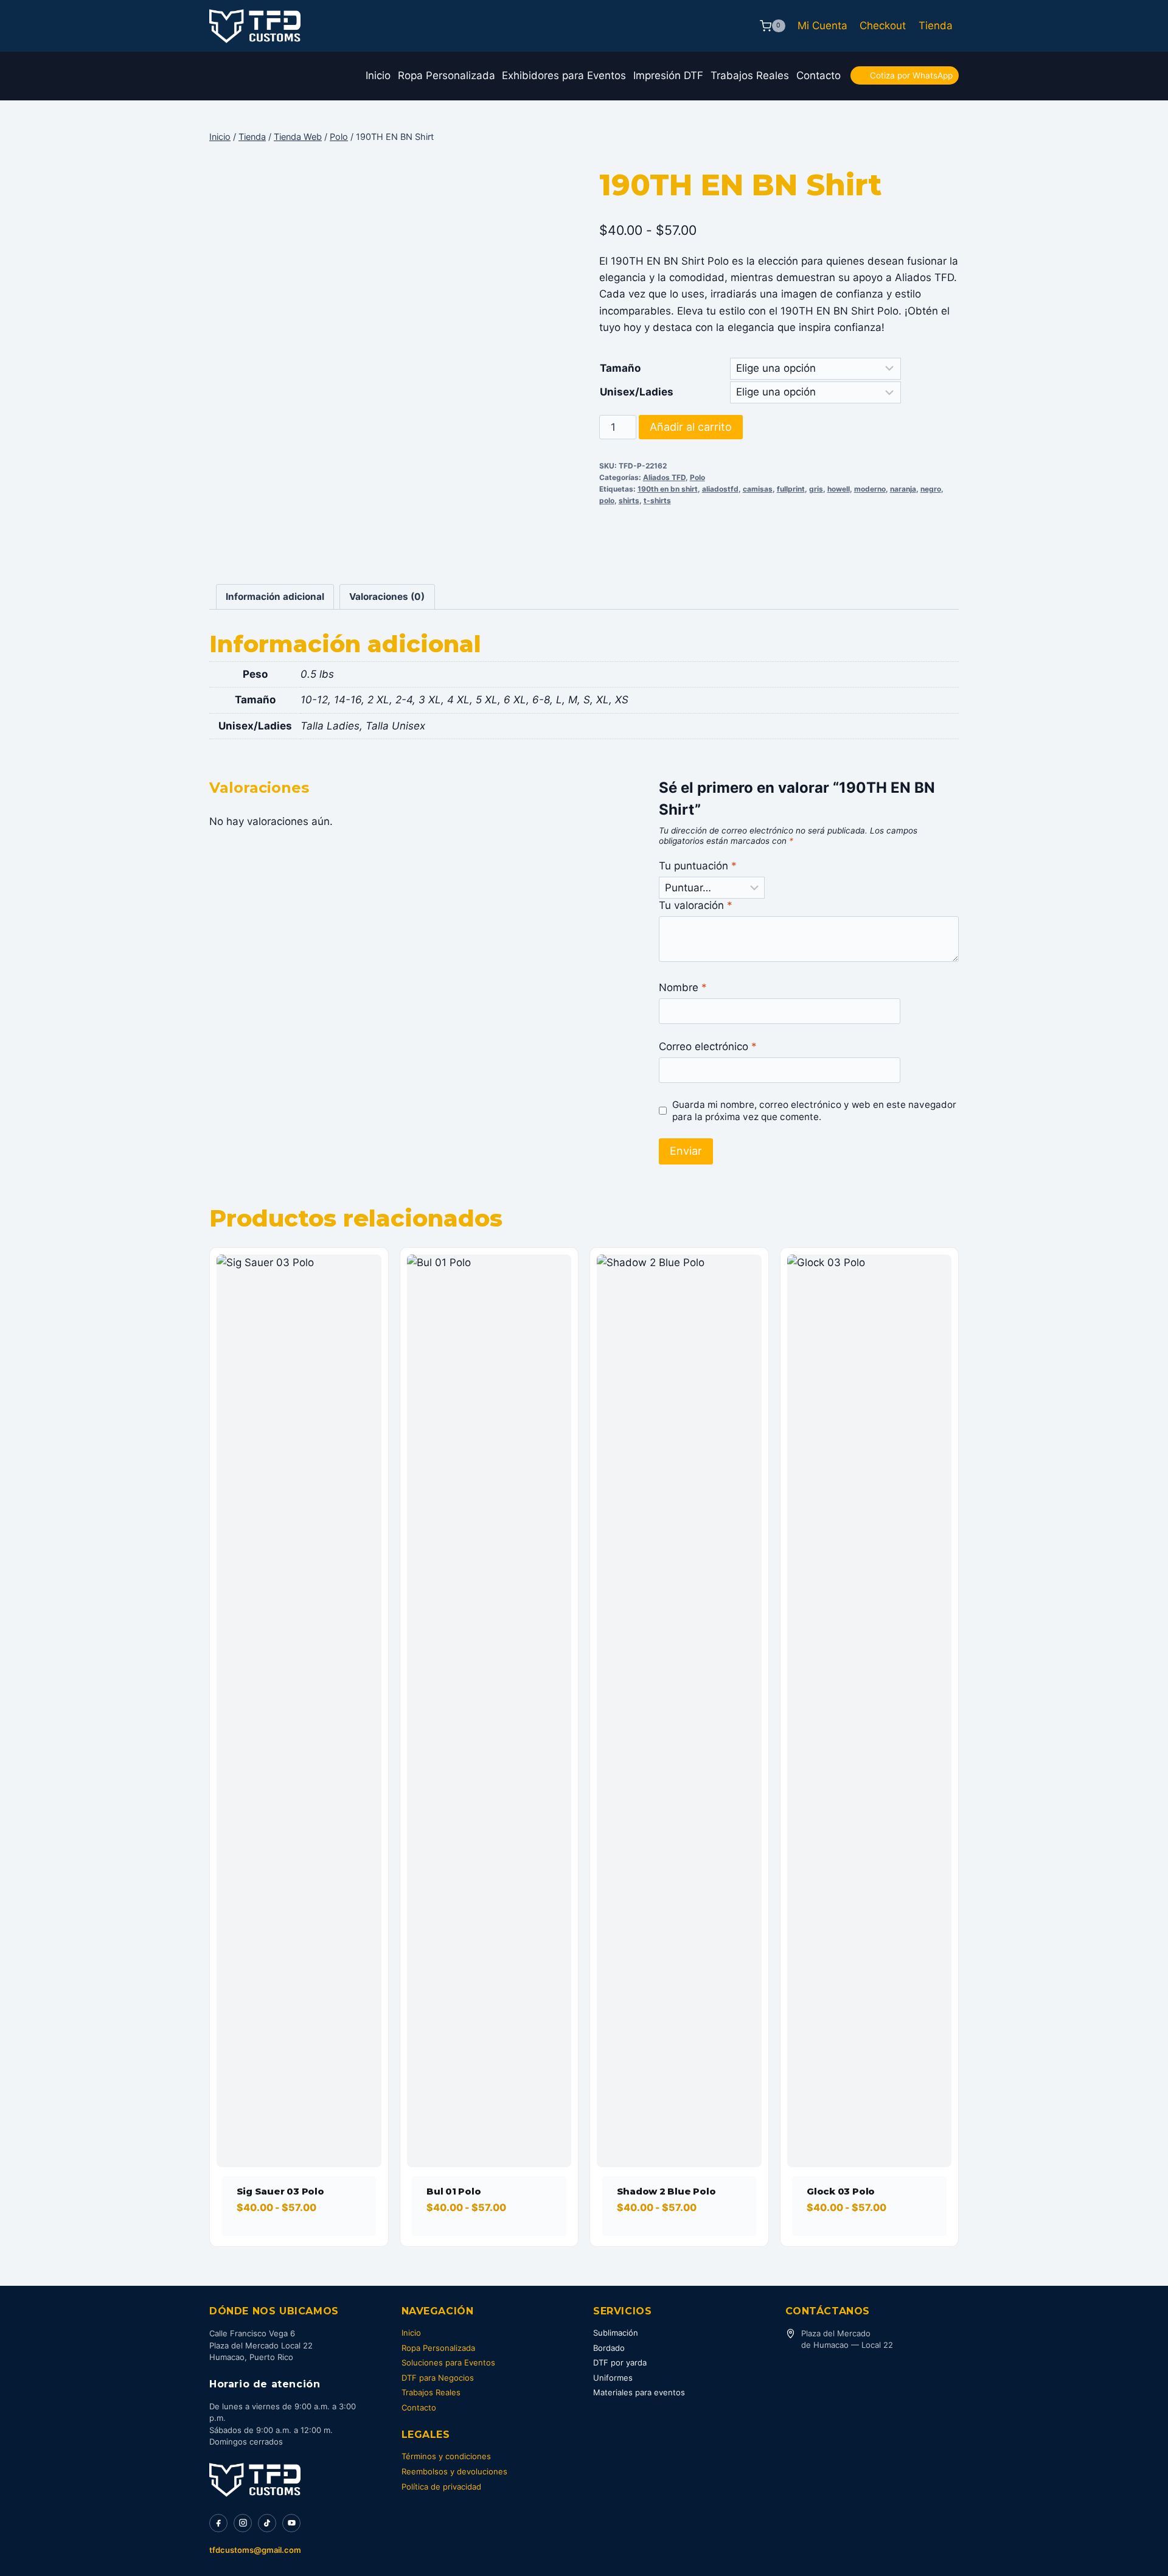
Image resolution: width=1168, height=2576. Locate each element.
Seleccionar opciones (294, 2242)
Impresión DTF (668, 75)
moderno (870, 489)
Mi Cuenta (822, 26)
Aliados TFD (664, 477)
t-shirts (657, 500)
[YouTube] (291, 2523)
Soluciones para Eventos (448, 2362)
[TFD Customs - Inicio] (255, 2480)
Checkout (883, 26)
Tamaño (620, 368)
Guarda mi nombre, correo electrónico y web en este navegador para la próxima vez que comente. (814, 1111)
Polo (697, 477)
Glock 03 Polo (841, 2191)
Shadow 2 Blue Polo (666, 2191)
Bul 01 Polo (454, 2191)
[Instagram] (243, 2523)
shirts (629, 500)
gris (816, 489)
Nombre (683, 987)
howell (839, 489)
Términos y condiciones (446, 2456)
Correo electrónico (708, 1046)
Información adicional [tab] (275, 597)
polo (607, 500)
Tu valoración (696, 905)
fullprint (791, 489)
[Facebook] (218, 2523)
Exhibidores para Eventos (564, 75)
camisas (758, 489)
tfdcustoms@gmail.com (255, 2550)
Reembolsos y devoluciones (454, 2471)
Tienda (936, 26)
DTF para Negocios (438, 2378)
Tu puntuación (698, 866)
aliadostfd (720, 489)
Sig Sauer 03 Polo (280, 2191)
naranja (903, 489)
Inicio (378, 75)
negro (931, 489)
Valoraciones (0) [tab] (387, 597)
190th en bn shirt (668, 489)
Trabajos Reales (750, 75)
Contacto (819, 75)
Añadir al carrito (691, 427)
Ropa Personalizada (447, 75)
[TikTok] (267, 2523)
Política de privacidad (441, 2487)
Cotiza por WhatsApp (911, 75)
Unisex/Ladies (637, 392)
